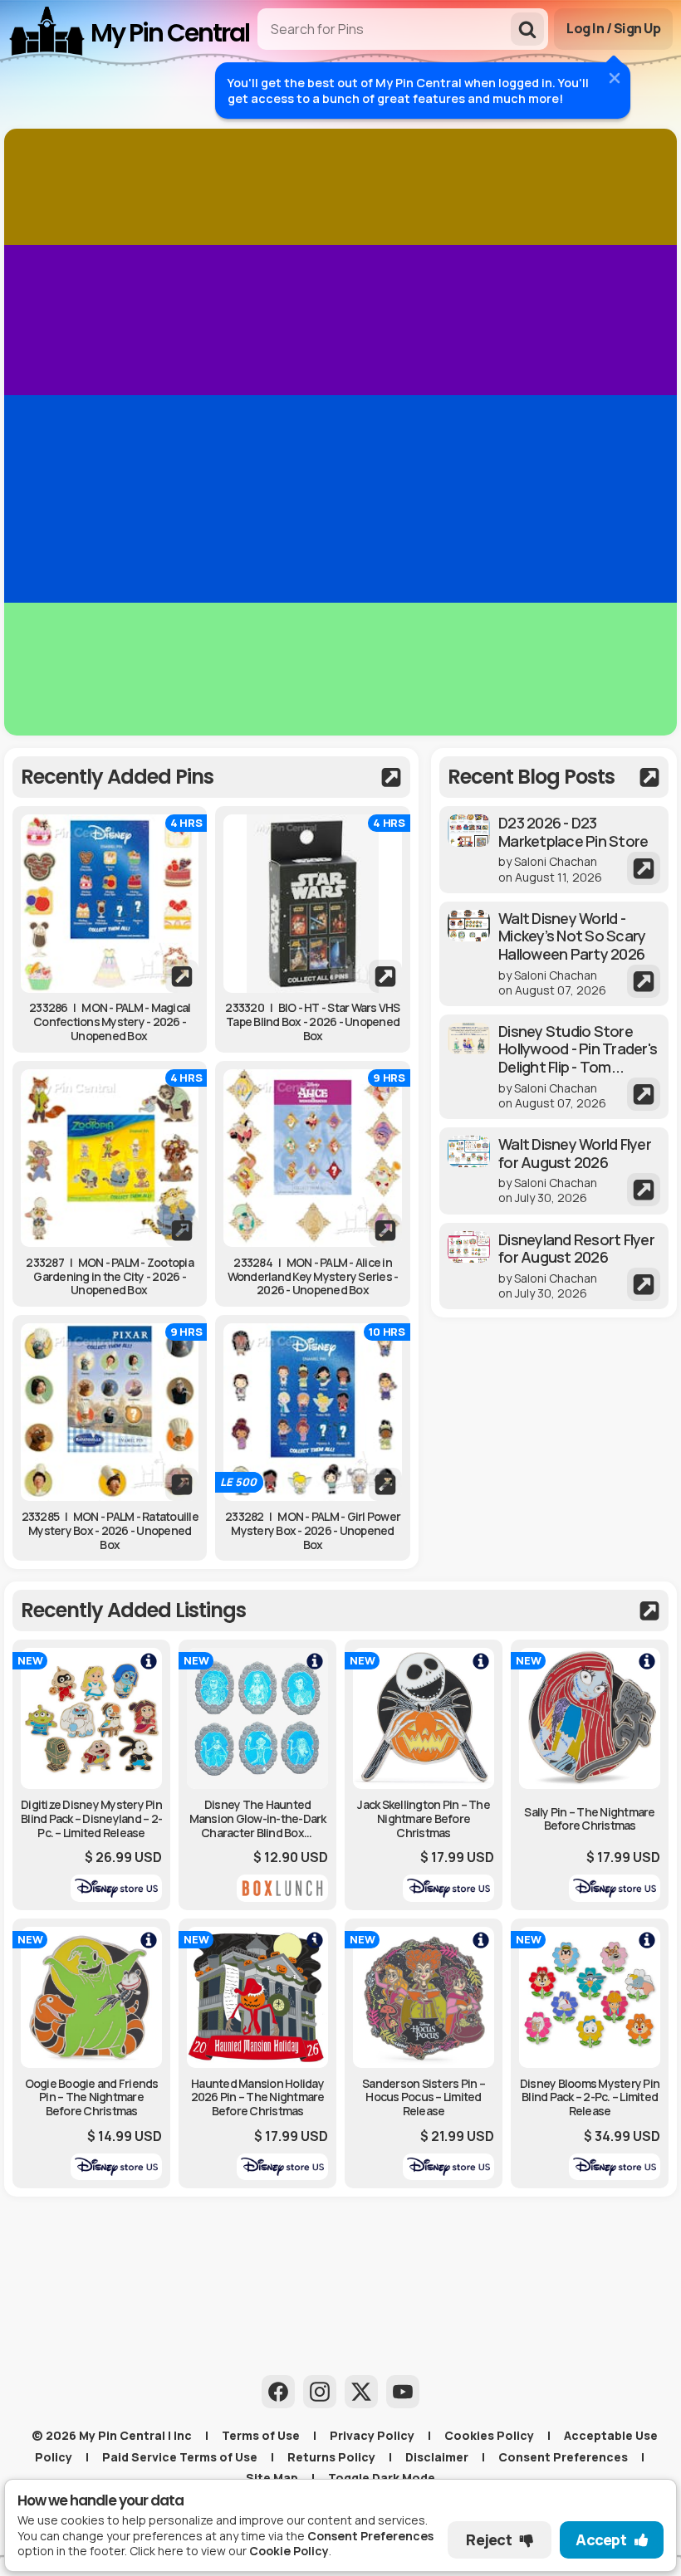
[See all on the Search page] (211, 777)
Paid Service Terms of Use (180, 2457)
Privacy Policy (372, 2435)
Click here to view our (229, 2551)
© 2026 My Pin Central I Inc (112, 2435)
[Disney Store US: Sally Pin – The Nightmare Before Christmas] (590, 1774)
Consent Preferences (563, 2457)
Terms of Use (261, 2435)
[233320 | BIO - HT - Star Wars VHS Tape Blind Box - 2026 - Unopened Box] (312, 903)
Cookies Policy (489, 2435)
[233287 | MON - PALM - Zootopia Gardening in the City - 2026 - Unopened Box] (110, 1158)
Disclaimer (437, 2457)
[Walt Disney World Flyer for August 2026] (554, 1171)
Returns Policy (331, 2457)
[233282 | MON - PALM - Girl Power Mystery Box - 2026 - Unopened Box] (312, 1412)
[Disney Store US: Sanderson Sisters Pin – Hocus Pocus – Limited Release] (424, 2053)
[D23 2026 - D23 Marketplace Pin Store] (554, 850)
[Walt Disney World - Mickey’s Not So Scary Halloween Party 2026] (554, 954)
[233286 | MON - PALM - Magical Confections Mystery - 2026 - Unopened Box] (110, 903)
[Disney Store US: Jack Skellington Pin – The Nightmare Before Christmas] (424, 1774)
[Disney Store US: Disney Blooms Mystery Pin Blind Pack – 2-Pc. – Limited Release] (590, 2053)
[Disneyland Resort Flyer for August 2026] (554, 1266)
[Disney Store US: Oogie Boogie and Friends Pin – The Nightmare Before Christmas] (91, 2053)
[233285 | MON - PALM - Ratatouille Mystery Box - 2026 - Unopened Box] (110, 1412)
